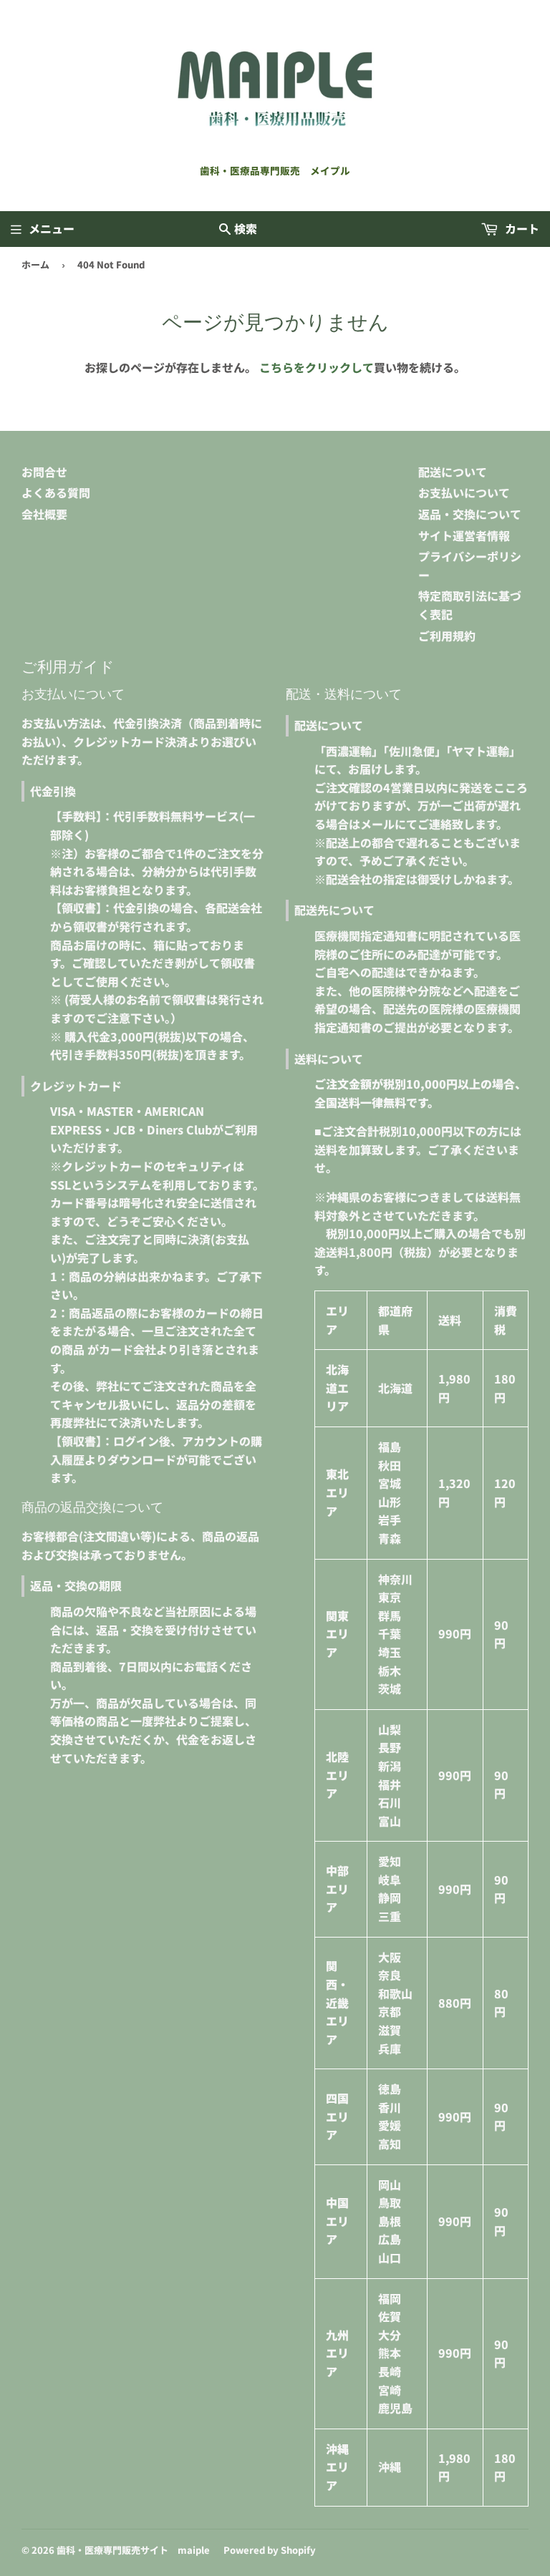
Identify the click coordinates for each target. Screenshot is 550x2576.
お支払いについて (464, 492)
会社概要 (44, 514)
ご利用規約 (447, 636)
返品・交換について (470, 514)
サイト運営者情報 (464, 535)
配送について (453, 472)
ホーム (35, 264)
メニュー (52, 228)
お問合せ (44, 472)
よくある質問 (56, 492)
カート (521, 228)
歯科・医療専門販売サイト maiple (133, 2550)
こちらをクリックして (317, 367)
